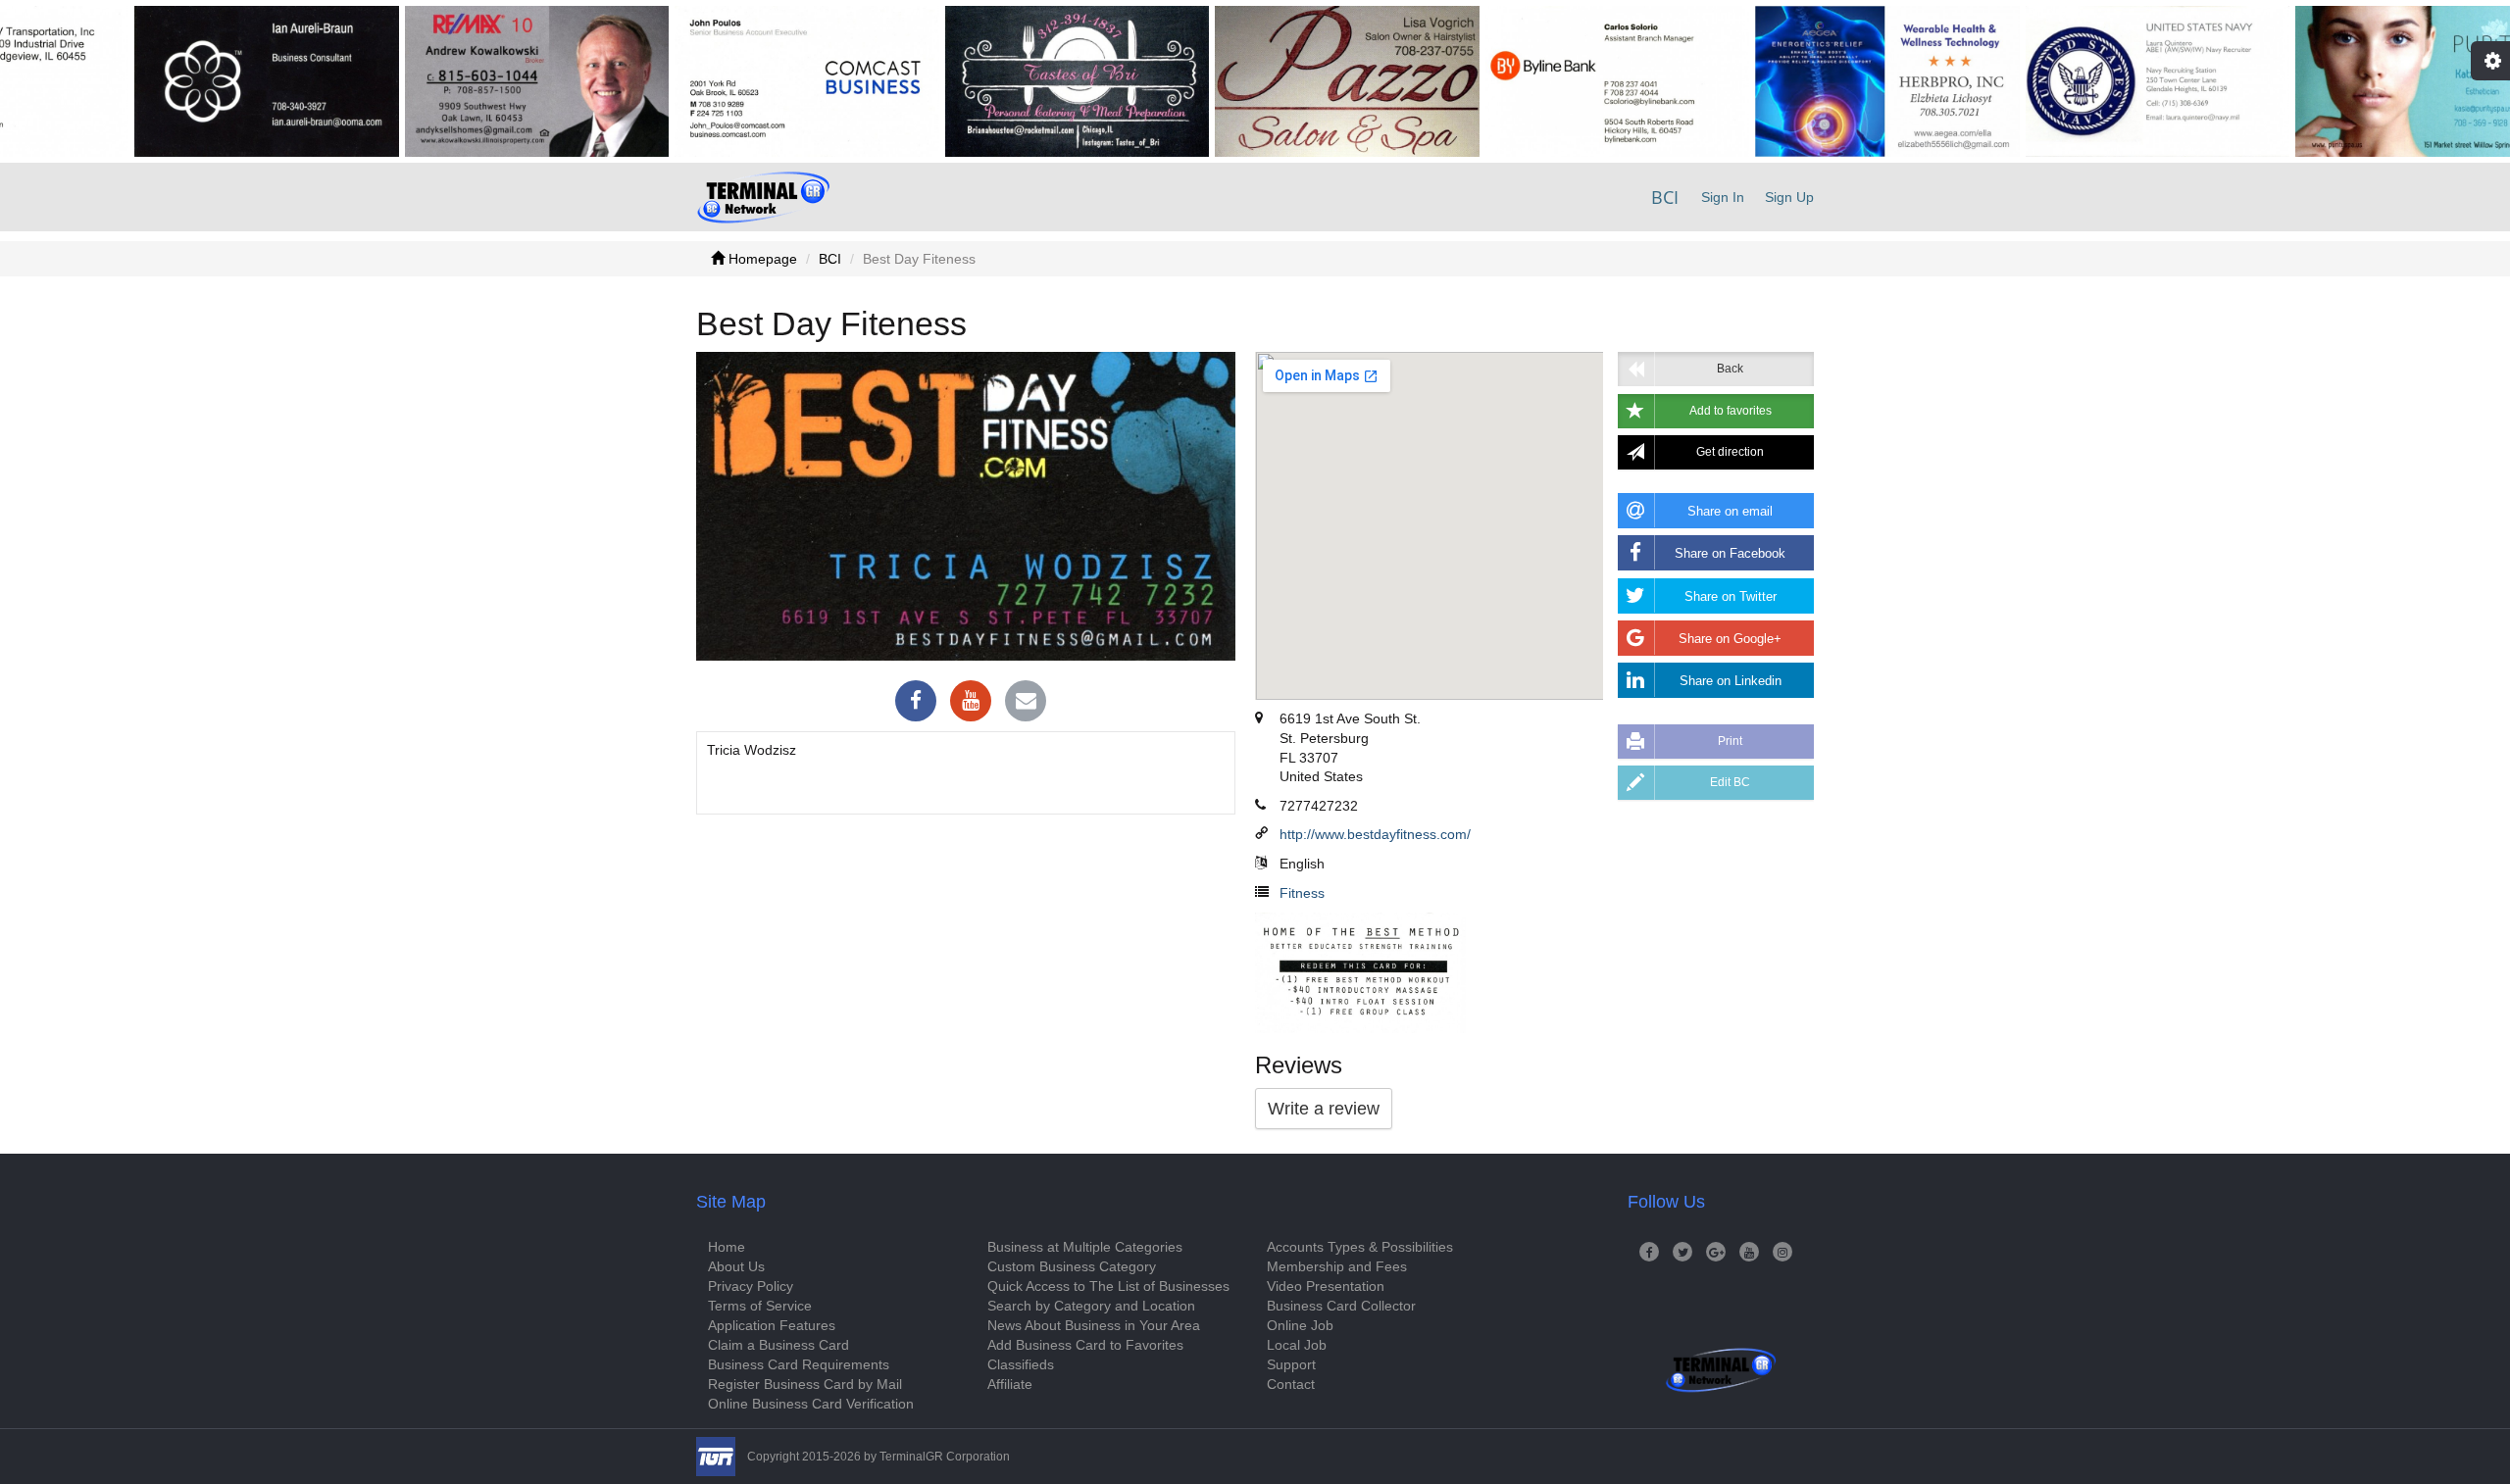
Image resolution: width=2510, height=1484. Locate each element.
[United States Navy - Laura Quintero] (2087, 81)
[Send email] (1026, 703)
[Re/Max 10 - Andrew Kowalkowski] (467, 81)
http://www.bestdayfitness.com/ (1375, 834)
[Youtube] (971, 703)
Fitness (1302, 893)
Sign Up (1789, 197)
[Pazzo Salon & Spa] (1278, 81)
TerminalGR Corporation (945, 1457)
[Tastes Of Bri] (1007, 81)
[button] (1716, 411)
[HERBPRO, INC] (1818, 81)
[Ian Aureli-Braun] (197, 81)
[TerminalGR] (763, 197)
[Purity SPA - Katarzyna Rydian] (2358, 81)
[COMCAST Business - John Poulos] (737, 81)
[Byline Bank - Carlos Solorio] (1547, 81)
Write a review (1324, 1109)
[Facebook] (916, 703)
